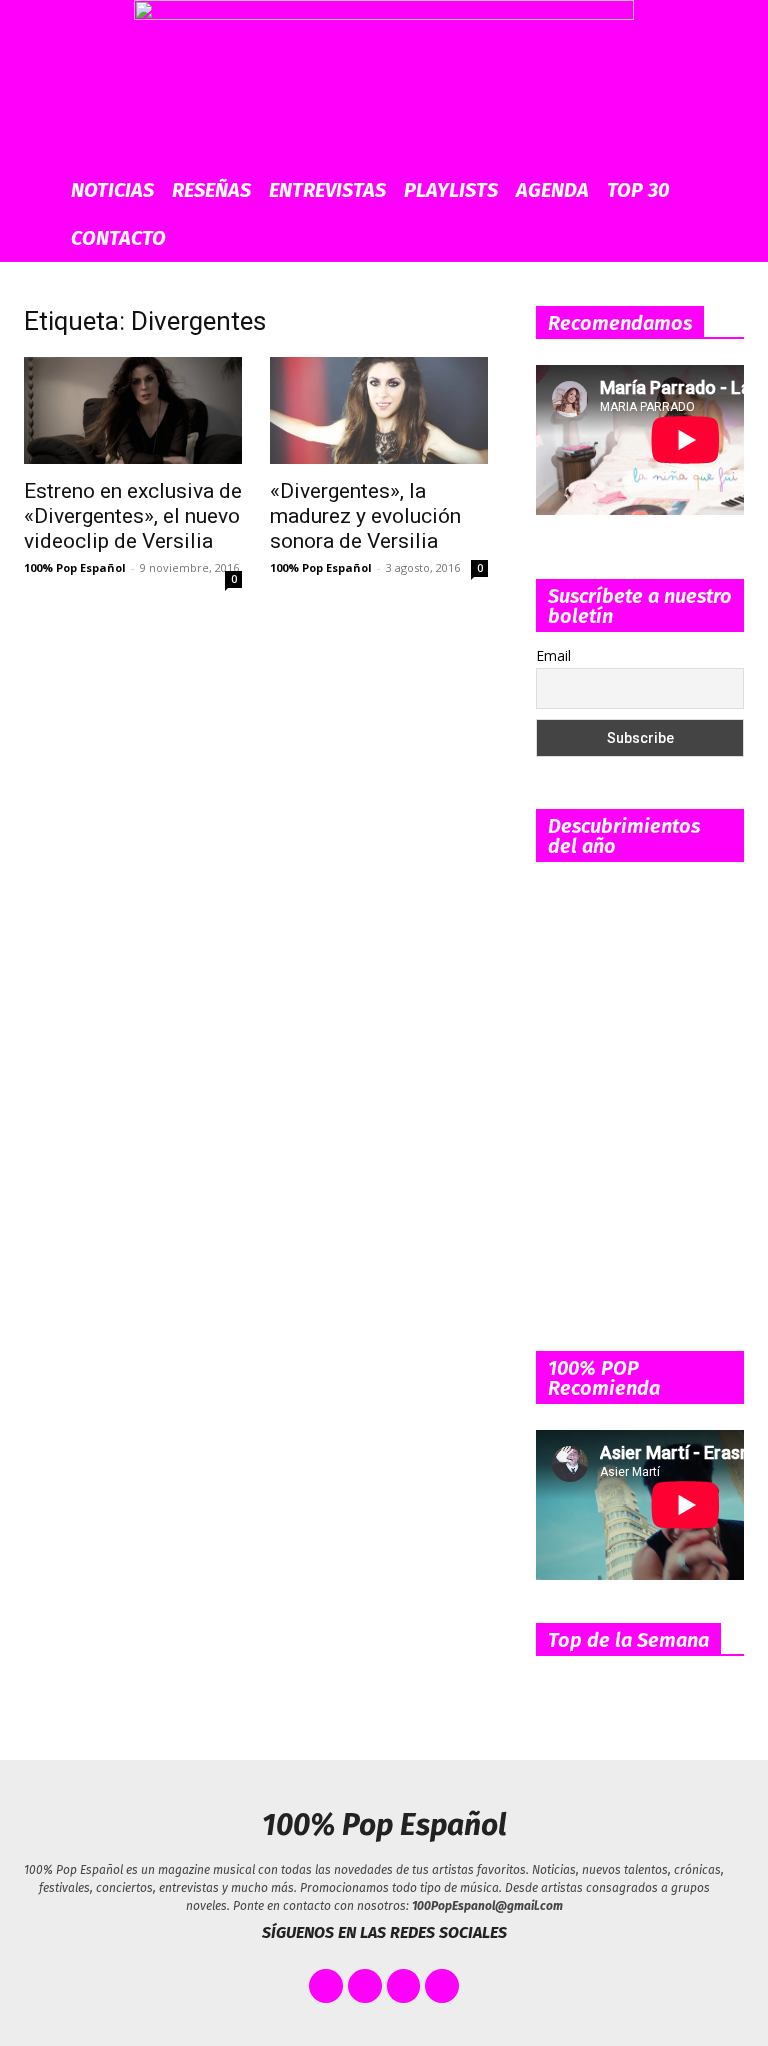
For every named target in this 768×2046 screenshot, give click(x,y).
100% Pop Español (75, 567)
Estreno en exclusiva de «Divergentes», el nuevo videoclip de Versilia (133, 516)
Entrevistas (327, 190)
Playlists (451, 190)
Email (553, 655)
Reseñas (211, 190)
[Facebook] (326, 1986)
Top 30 (638, 190)
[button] (730, 190)
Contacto (118, 238)
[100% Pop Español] (384, 83)
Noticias (112, 190)
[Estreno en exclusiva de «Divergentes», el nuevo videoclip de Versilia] (133, 411)
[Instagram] (404, 1986)
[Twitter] (365, 1986)
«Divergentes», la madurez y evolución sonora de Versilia (365, 516)
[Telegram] (442, 1986)
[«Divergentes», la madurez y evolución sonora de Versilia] (379, 411)
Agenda (552, 190)
